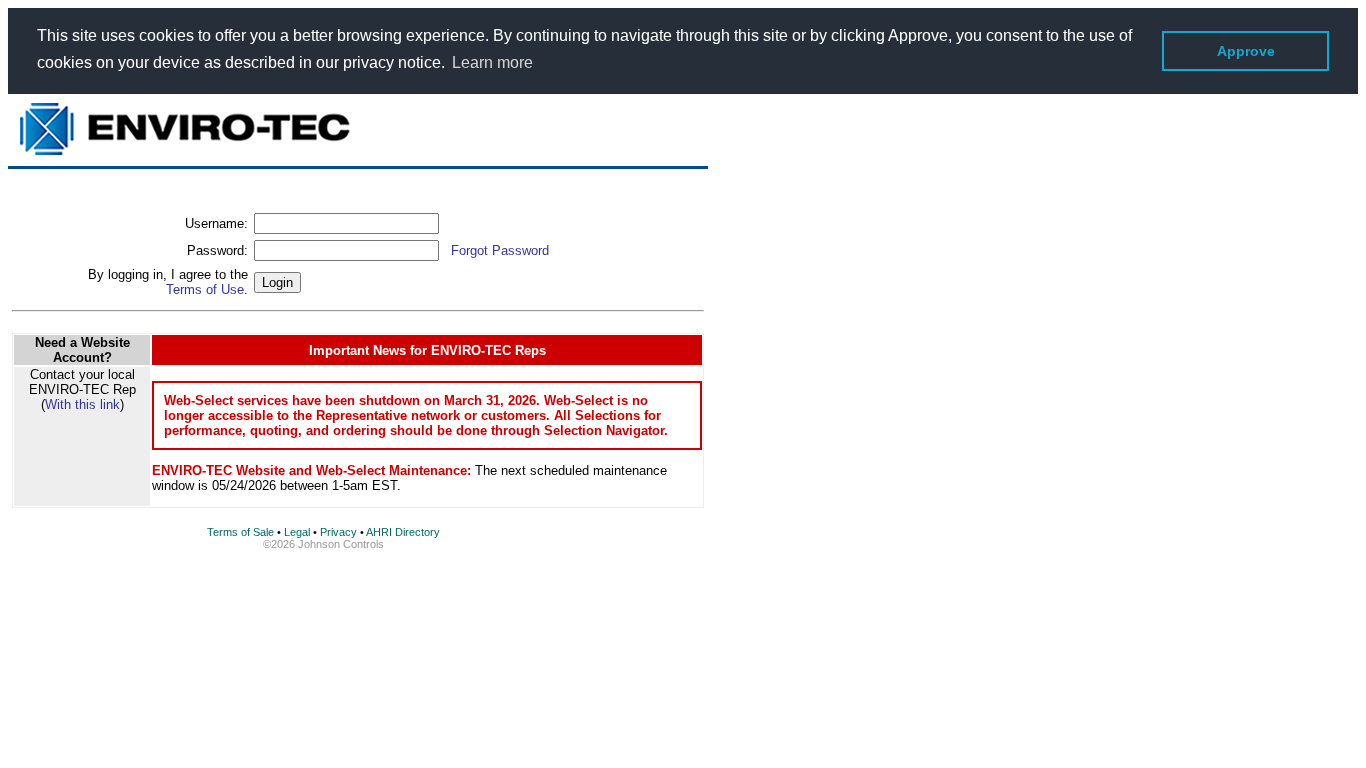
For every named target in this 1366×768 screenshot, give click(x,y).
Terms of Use (205, 289)
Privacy (338, 532)
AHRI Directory (403, 532)
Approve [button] (1246, 51)
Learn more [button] (492, 62)
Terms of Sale (240, 532)
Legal (297, 532)
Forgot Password (500, 250)
